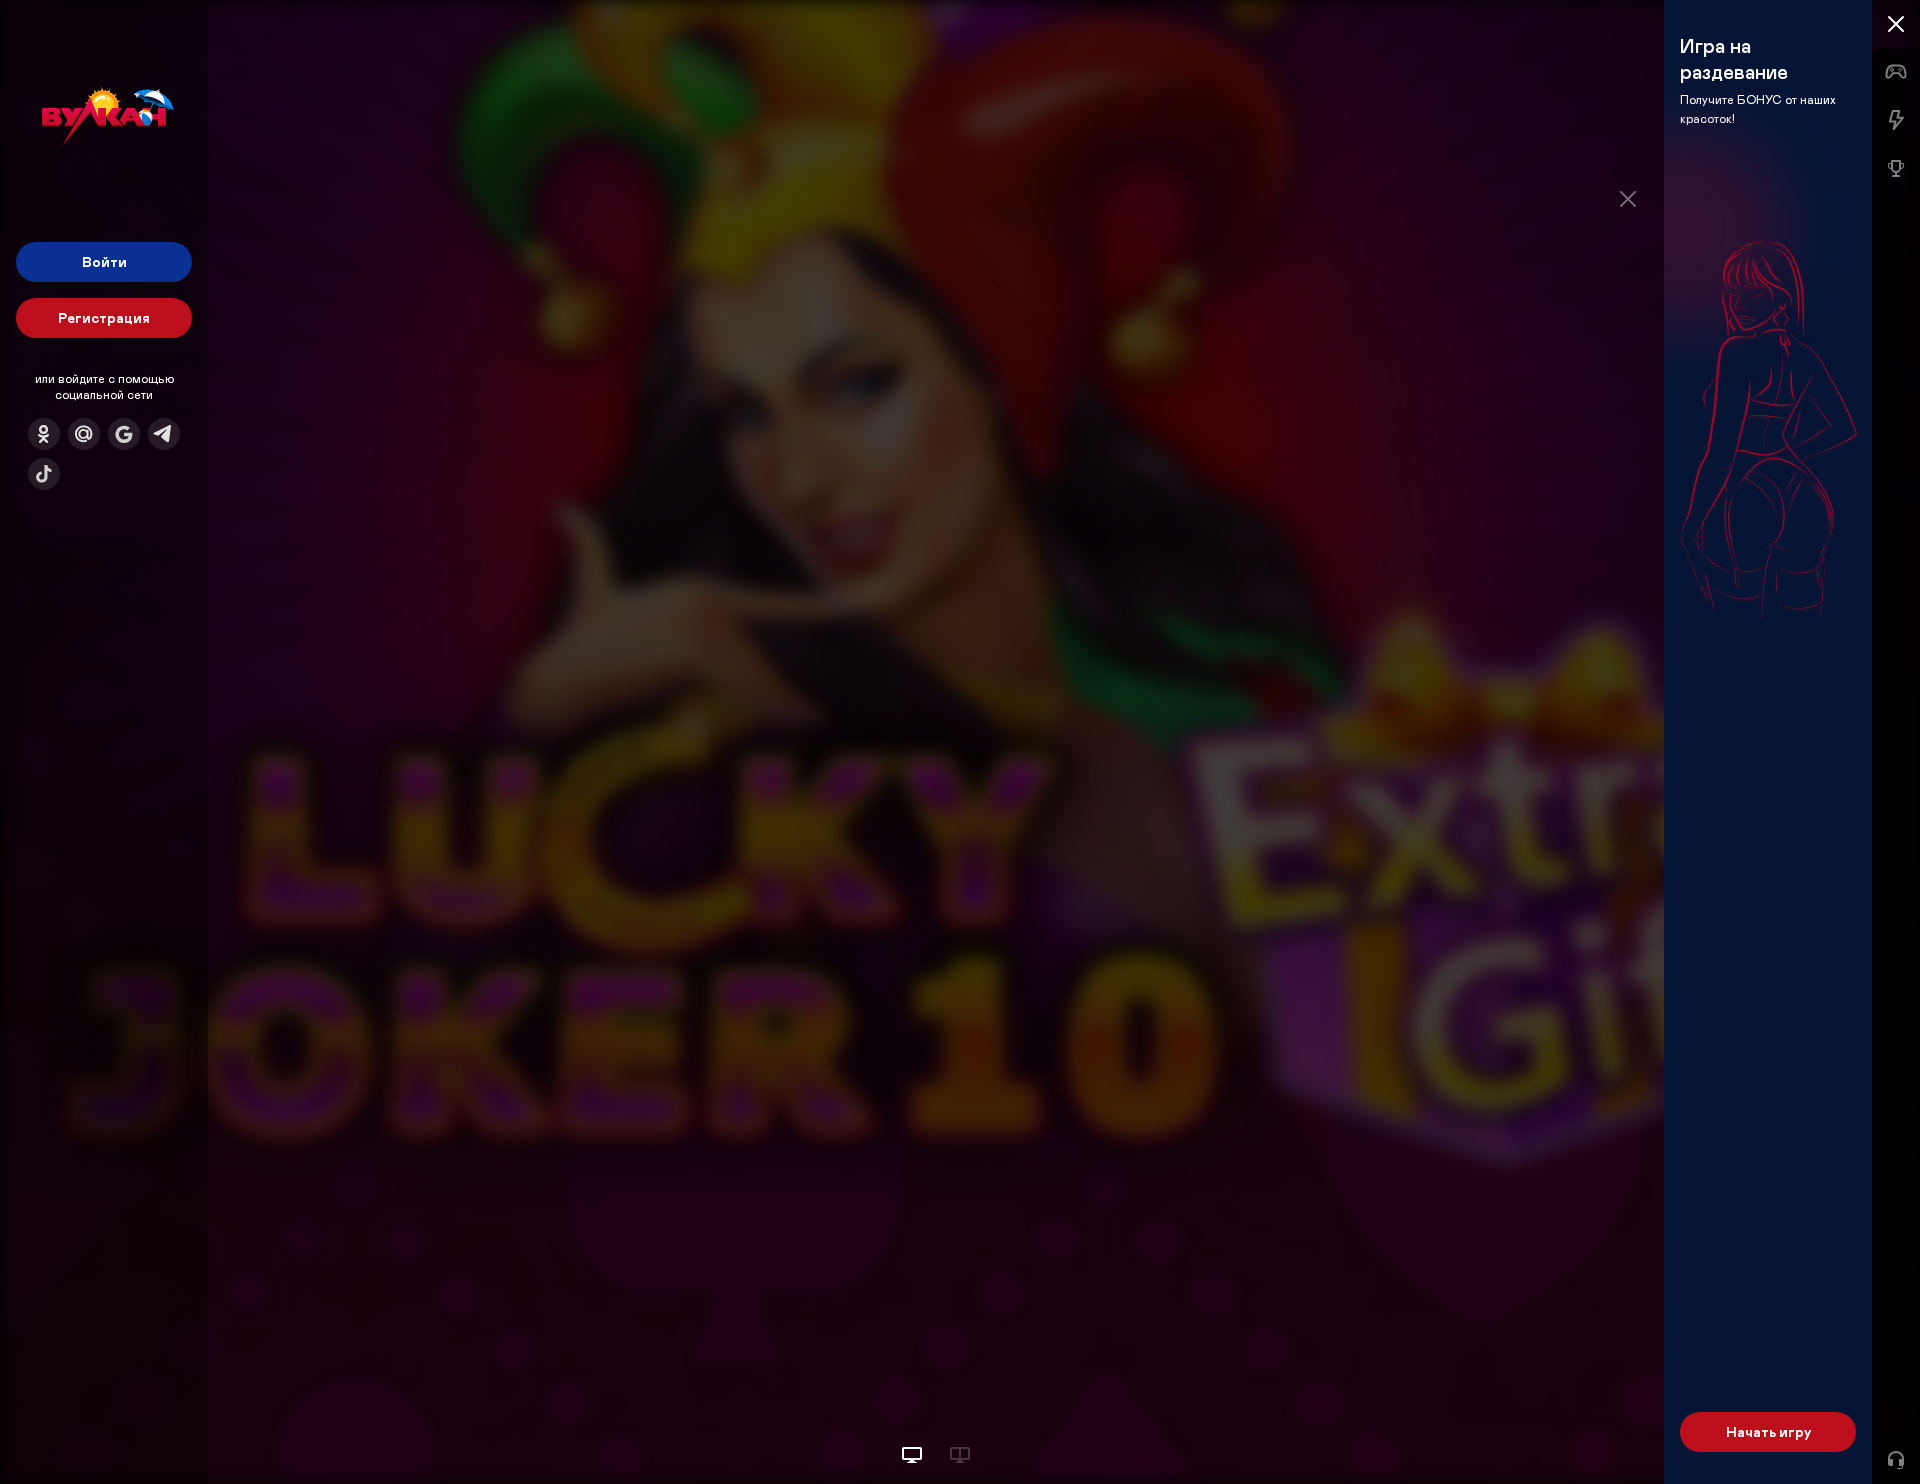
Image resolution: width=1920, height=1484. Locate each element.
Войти (104, 261)
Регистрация (104, 317)
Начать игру (1768, 1431)
